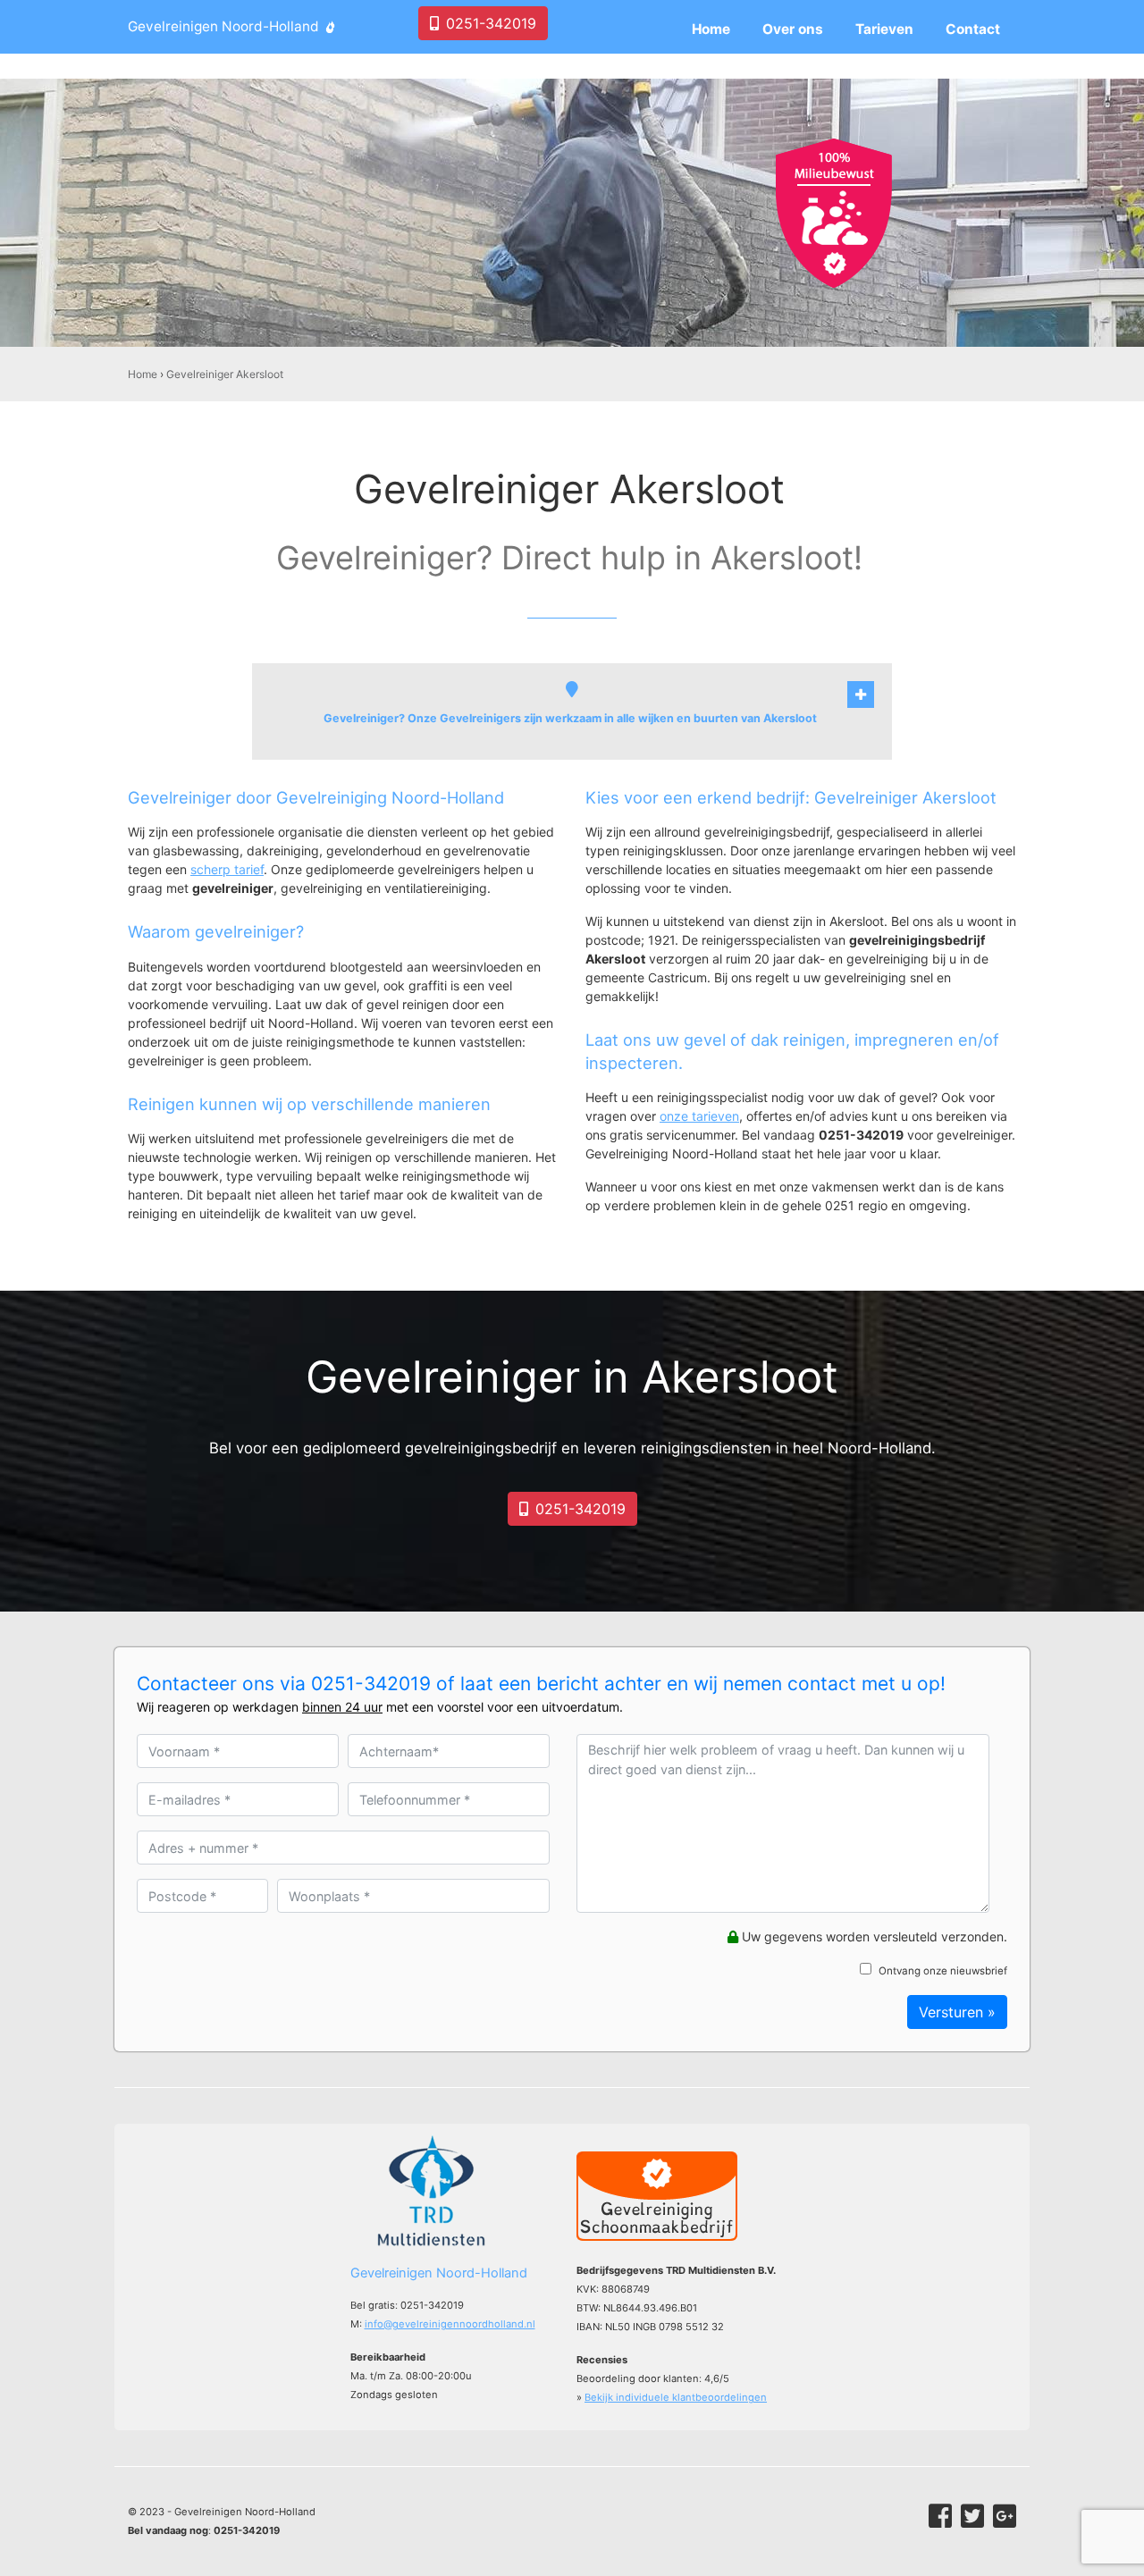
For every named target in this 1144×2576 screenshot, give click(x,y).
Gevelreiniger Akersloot (225, 374)
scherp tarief (227, 869)
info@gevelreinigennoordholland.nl (450, 2324)
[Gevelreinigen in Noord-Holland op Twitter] (972, 2516)
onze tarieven (699, 1116)
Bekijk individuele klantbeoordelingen (676, 2397)
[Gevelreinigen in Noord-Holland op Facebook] (940, 2516)
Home (143, 374)
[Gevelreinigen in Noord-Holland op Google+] (1005, 2516)
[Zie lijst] (861, 695)
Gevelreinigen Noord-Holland (223, 26)
